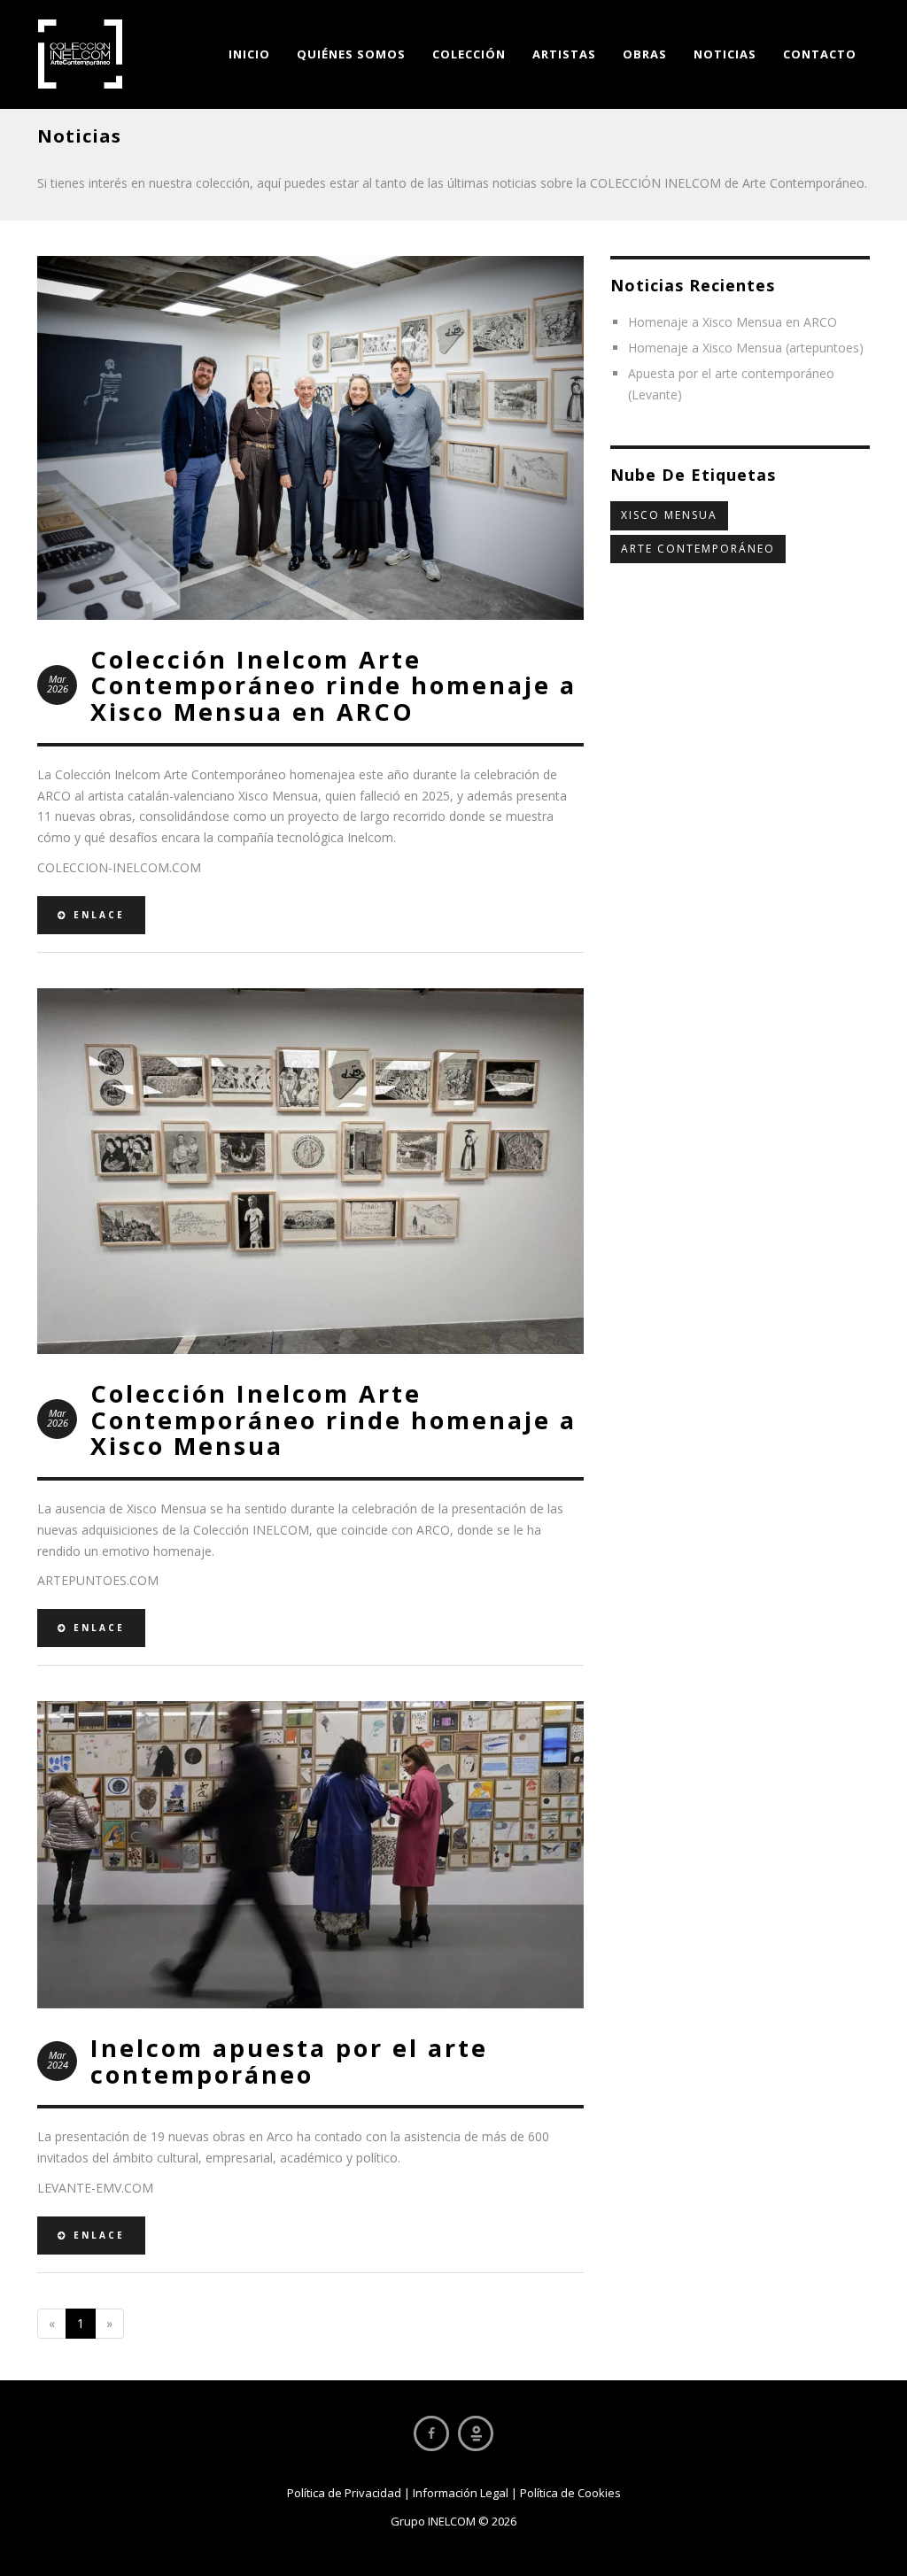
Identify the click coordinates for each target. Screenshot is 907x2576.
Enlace (97, 915)
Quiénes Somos (351, 54)
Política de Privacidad (344, 2493)
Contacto (820, 54)
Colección (469, 54)
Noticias (725, 54)
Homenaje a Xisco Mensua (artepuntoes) (746, 348)
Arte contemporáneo (698, 549)
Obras (645, 54)
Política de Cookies (570, 2493)
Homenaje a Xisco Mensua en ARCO (733, 322)
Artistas (564, 54)
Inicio (249, 54)
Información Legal (461, 2493)
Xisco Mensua (669, 515)
